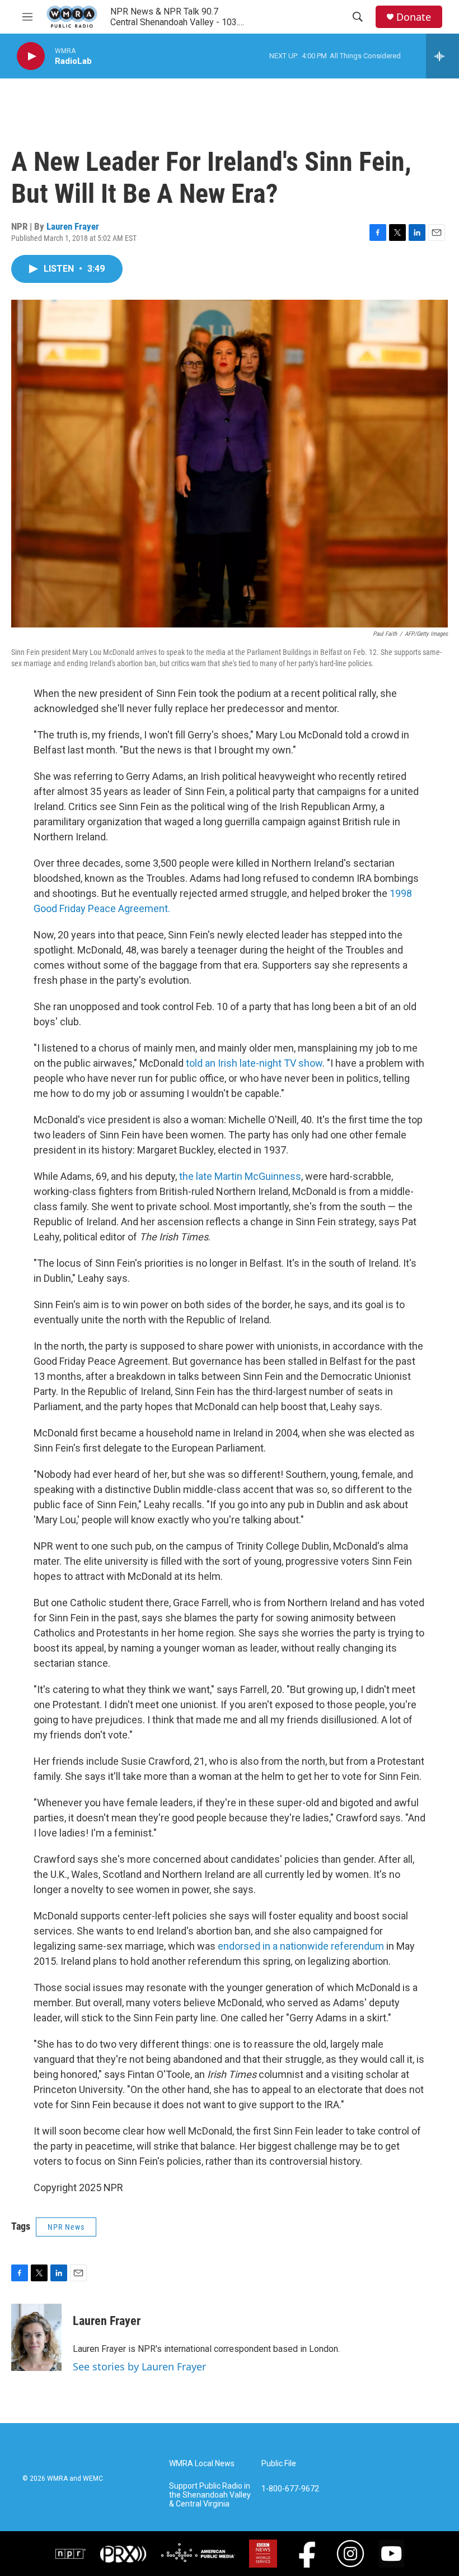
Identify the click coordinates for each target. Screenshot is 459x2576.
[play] (31, 56)
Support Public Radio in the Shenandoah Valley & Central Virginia (210, 2495)
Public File (279, 2464)
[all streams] (442, 56)
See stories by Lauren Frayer (139, 2366)
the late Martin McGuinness (240, 1176)
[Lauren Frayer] (36, 2337)
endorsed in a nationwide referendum (301, 1946)
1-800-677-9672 (290, 2489)
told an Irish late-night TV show (254, 1063)
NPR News (66, 2227)
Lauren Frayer (73, 226)
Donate (414, 17)
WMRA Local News (202, 2464)
